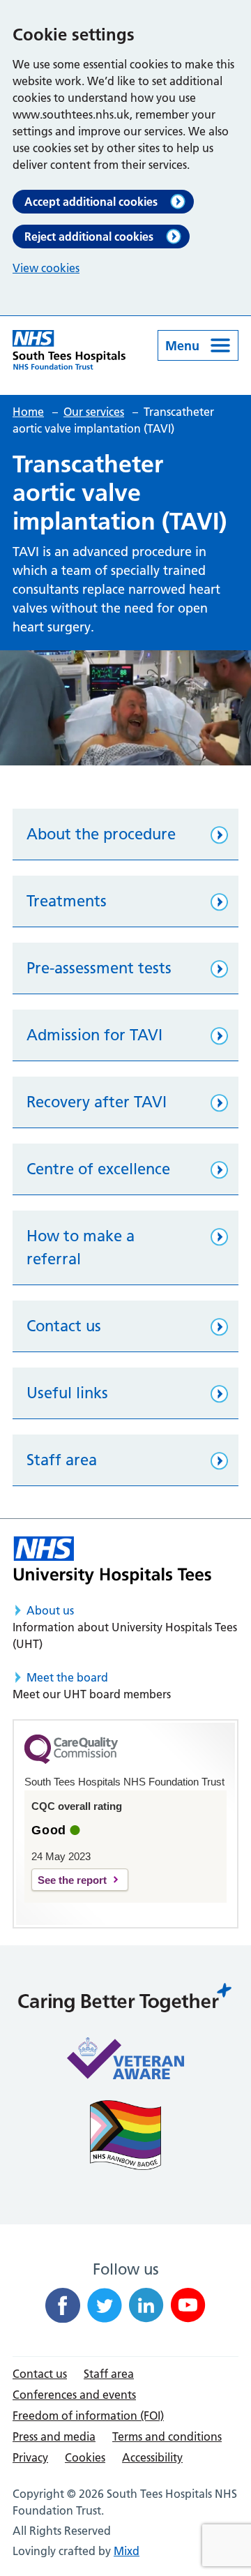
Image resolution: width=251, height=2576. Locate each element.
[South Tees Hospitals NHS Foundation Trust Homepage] (69, 350)
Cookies (85, 2457)
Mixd (127, 2551)
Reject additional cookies (89, 237)
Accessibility (152, 2457)
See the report (72, 1880)
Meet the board (67, 1677)
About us (50, 1610)
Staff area (109, 2374)
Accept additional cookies (91, 202)
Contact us (40, 2374)
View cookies (46, 268)
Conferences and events (74, 2395)
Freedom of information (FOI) (88, 2416)
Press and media (54, 2436)
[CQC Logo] (71, 1760)
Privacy (30, 2457)
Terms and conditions (167, 2436)
